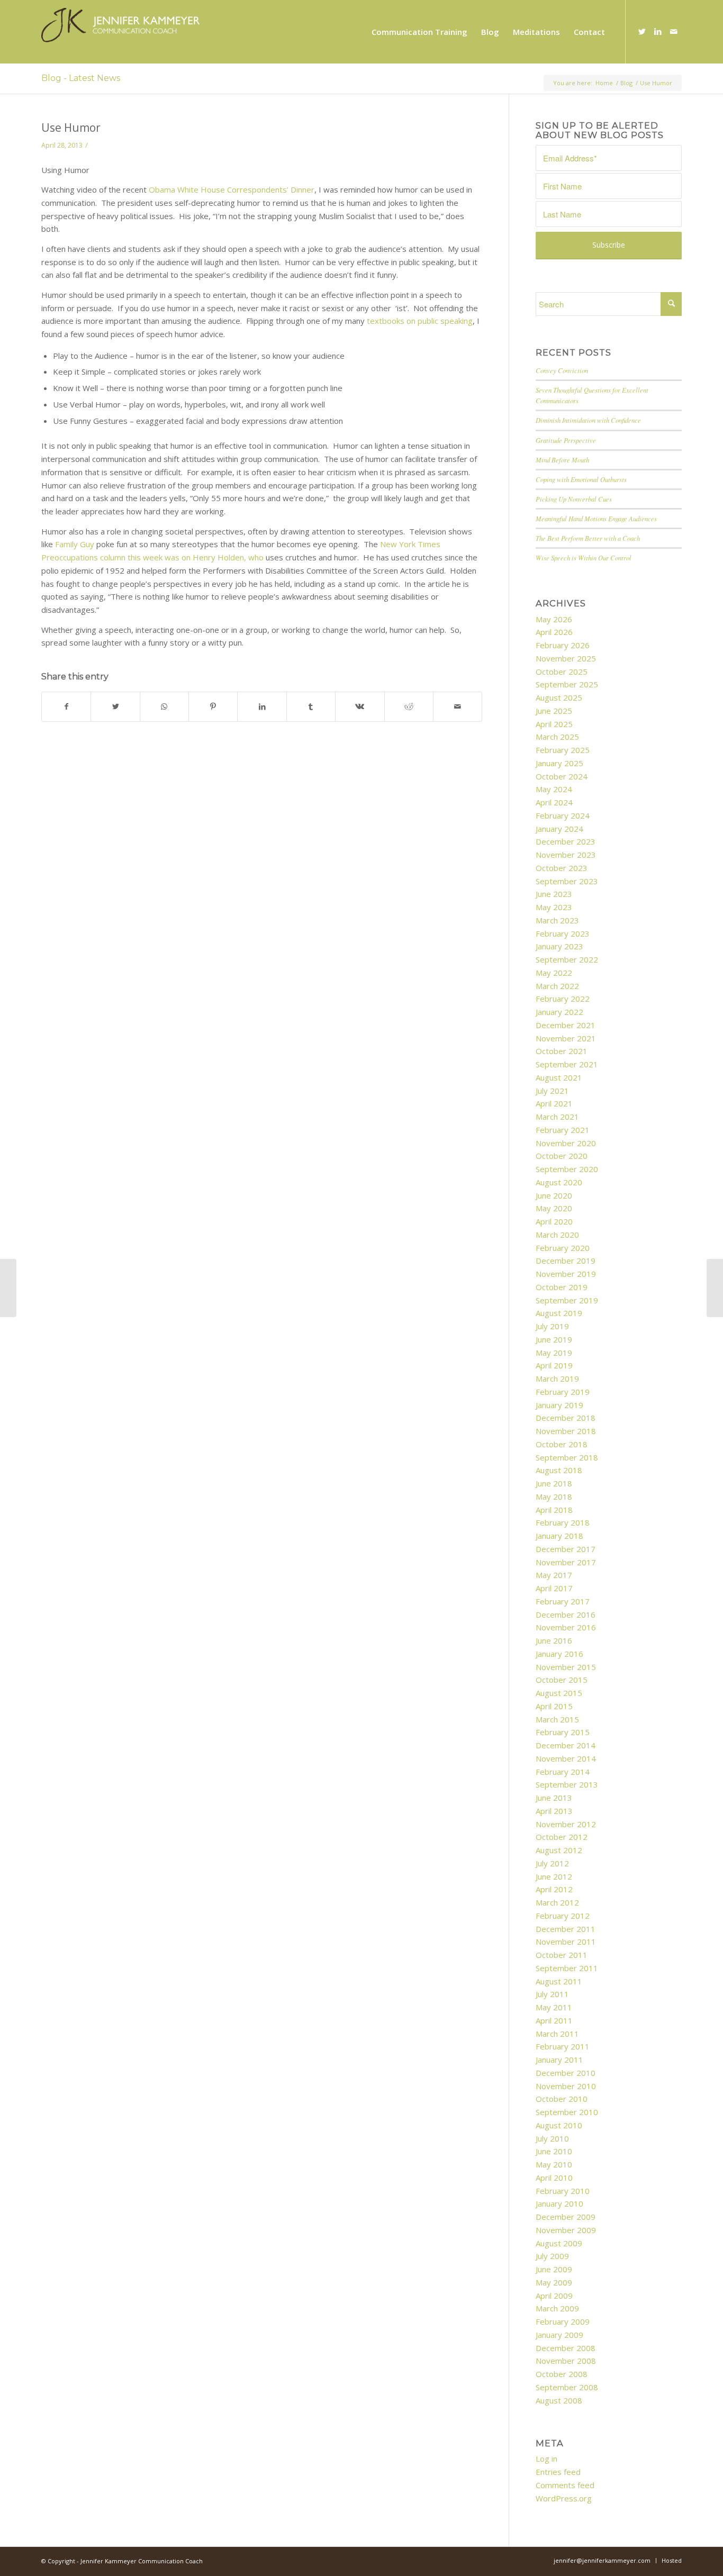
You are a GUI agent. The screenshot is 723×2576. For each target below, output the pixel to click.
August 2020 (559, 1182)
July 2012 (552, 1863)
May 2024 (554, 789)
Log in (546, 2459)
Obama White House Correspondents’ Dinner (232, 189)
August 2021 (559, 1077)
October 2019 (562, 1287)
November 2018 (566, 1431)
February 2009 (563, 2321)
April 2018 (554, 1510)
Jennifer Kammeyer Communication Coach (142, 2561)
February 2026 (563, 645)
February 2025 (563, 750)
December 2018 (566, 1418)
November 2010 (566, 2086)
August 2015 (559, 1693)
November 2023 (566, 855)
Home (604, 83)
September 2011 (567, 1968)
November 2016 (566, 1627)
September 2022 (567, 959)
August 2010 (559, 2125)
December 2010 (566, 2073)
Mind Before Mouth (562, 460)
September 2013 (567, 1784)
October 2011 (562, 1955)
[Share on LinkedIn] (262, 707)
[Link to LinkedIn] (658, 31)
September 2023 (567, 881)
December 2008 (566, 2348)
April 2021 (554, 1103)
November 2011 (566, 1942)
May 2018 (554, 1496)
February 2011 (563, 2046)
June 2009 (554, 2269)
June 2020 (554, 1195)
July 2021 (552, 1091)
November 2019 (566, 1274)
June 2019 (554, 1339)
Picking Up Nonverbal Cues (574, 499)
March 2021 (557, 1117)
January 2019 (559, 1405)
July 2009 (552, 2256)
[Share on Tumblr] (311, 707)
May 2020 (554, 1208)
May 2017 (554, 1575)
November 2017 (566, 1562)
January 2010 (559, 2203)
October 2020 (562, 1156)
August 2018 (559, 1470)
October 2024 (562, 776)
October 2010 (562, 2099)
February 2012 (563, 1916)
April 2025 (554, 724)
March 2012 (557, 1902)
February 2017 (563, 1601)
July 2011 (552, 1994)
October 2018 (562, 1444)
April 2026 (554, 632)
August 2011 (559, 1981)
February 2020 (563, 1248)
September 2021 (567, 1064)
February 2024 (563, 815)
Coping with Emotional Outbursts (581, 479)
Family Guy (75, 544)
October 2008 (562, 2374)
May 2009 (554, 2282)
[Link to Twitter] (642, 31)
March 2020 (557, 1235)
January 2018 (559, 1536)
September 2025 (567, 684)
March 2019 (557, 1378)
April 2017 (554, 1588)
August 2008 (559, 2400)
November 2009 (566, 2230)
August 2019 (559, 1313)
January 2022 (559, 1012)
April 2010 (554, 2178)
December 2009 (566, 2217)
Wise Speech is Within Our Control (584, 557)
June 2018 (554, 1483)
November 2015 (566, 1667)
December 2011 (566, 1929)
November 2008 (566, 2361)
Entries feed (558, 2472)
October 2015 (562, 1680)
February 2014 (563, 1772)
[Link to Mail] (674, 31)
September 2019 (567, 1300)
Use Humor (71, 128)
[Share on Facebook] (66, 707)
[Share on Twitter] (115, 707)
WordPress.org (564, 2498)
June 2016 (554, 1640)
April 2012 (554, 1889)
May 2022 (554, 973)
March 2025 (557, 737)
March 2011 (557, 2034)
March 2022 (557, 986)
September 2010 (567, 2112)
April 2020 (554, 1221)
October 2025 (562, 672)
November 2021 (566, 1038)
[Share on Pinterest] (213, 707)
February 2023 (563, 933)
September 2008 (567, 2387)
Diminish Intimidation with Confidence (588, 420)
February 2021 (563, 1130)
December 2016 (566, 1614)
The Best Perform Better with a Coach (588, 538)
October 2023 (562, 868)
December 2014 (566, 1745)
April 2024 (554, 802)
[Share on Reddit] (409, 707)
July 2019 (552, 1326)
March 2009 (557, 2308)
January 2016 (559, 1654)
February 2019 (563, 1392)
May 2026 (554, 619)
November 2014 (566, 1758)
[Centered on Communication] (8, 1288)
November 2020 (566, 1143)
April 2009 (554, 2296)
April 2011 (554, 2020)
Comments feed (565, 2485)
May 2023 (554, 907)
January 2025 (559, 763)
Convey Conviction (562, 370)
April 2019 (554, 1365)
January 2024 (559, 829)
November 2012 (566, 1824)
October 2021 (562, 1051)
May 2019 (554, 1353)
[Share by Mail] (458, 707)
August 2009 (559, 2243)
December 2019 (566, 1260)
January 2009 (559, 2335)
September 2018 (567, 1457)
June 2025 (554, 711)
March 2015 (557, 1719)
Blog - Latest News (81, 78)
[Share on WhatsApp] (164, 707)
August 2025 (559, 697)
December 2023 (566, 841)
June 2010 (554, 2151)
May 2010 (554, 2164)
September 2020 (567, 1169)
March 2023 (557, 920)
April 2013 (554, 1811)
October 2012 (562, 1837)
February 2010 (563, 2191)
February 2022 (563, 999)
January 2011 (559, 2060)
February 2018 (563, 1522)
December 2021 (566, 1025)
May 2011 (554, 2007)
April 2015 (554, 1706)
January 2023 (559, 946)
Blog (626, 83)
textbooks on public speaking (420, 321)
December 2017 (566, 1549)
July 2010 (552, 2138)
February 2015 (563, 1732)
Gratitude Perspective (566, 440)
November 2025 (566, 658)
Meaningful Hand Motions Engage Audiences (596, 518)
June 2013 (554, 1798)
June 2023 (554, 894)
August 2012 (559, 1850)
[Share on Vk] (360, 707)
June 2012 (554, 1876)
